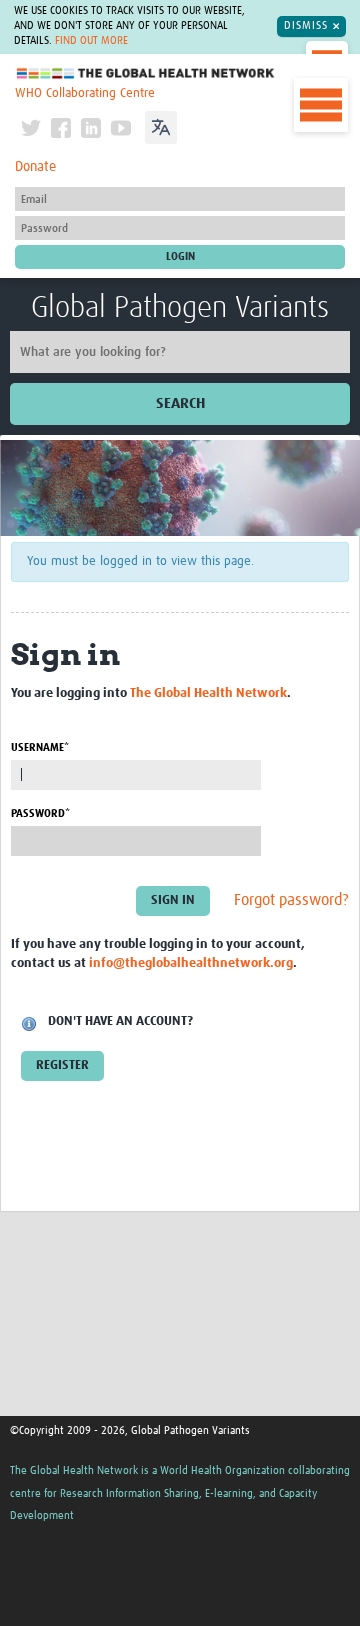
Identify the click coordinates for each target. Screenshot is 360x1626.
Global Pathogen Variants (180, 308)
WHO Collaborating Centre (85, 93)
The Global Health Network (146, 73)
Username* (40, 747)
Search (180, 403)
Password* (40, 813)
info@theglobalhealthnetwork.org (191, 963)
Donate (35, 167)
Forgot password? (291, 901)
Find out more (91, 41)
